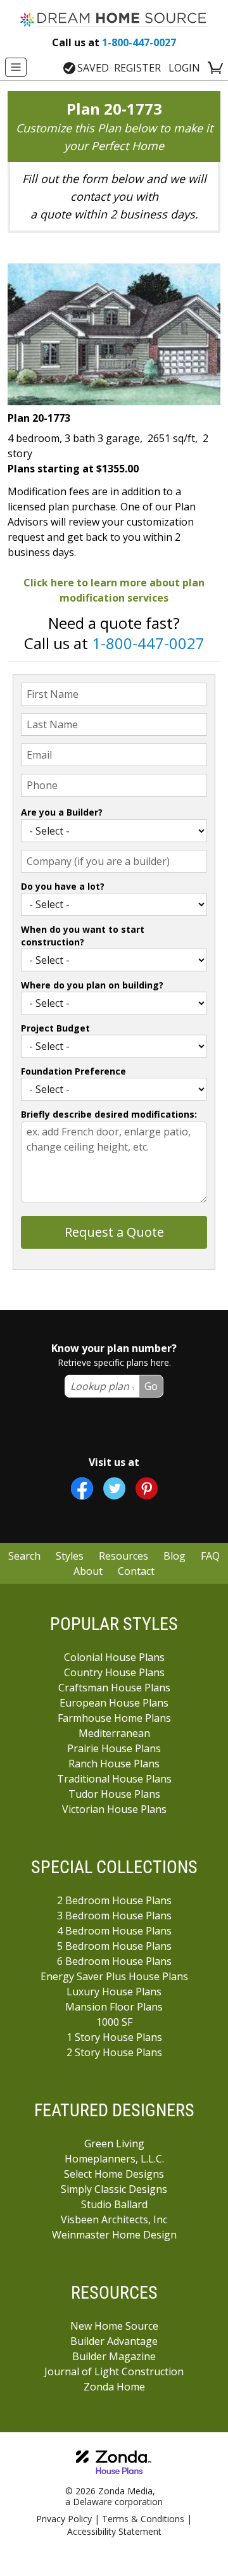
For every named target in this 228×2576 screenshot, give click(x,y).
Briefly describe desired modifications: (109, 1114)
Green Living (114, 2144)
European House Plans (114, 1703)
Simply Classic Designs (114, 2189)
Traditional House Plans (114, 1779)
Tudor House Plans (114, 1794)
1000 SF (114, 2022)
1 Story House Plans (114, 2037)
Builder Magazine (114, 2356)
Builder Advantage (114, 2341)
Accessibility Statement (114, 2531)
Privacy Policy (64, 2519)
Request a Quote (114, 1232)
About (88, 1571)
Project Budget (55, 1028)
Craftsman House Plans (114, 1688)
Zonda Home (114, 2387)
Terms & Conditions (143, 2519)
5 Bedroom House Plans (114, 1946)
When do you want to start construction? (83, 936)
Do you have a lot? (63, 886)
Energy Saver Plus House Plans (114, 1976)
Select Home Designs (114, 2174)
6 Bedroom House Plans (114, 1961)
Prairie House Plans (114, 1748)
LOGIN (184, 68)
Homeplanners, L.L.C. (114, 2159)
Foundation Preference (73, 1071)
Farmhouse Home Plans (114, 1718)
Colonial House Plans (114, 1657)
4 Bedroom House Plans (114, 1931)
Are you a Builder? (62, 812)
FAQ (210, 1556)
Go (151, 1386)
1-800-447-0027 (114, 42)
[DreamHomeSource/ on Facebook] (82, 1488)
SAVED (93, 68)
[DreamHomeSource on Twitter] (114, 1488)
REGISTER (137, 68)
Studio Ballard (114, 2204)
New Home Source (114, 2326)
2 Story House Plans (114, 2052)
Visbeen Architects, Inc (114, 2219)
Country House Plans (114, 1672)
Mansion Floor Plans (114, 2007)
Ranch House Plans (114, 1764)
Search (24, 1556)
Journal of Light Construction (114, 2371)
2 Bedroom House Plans (114, 1900)
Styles (70, 1556)
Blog (174, 1556)
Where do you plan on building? (92, 985)
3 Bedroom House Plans (114, 1916)
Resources (123, 1556)
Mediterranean (114, 1733)
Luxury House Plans (114, 1992)
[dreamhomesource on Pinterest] (147, 1488)
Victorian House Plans (114, 1809)
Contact (136, 1571)
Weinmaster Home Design (114, 2235)
